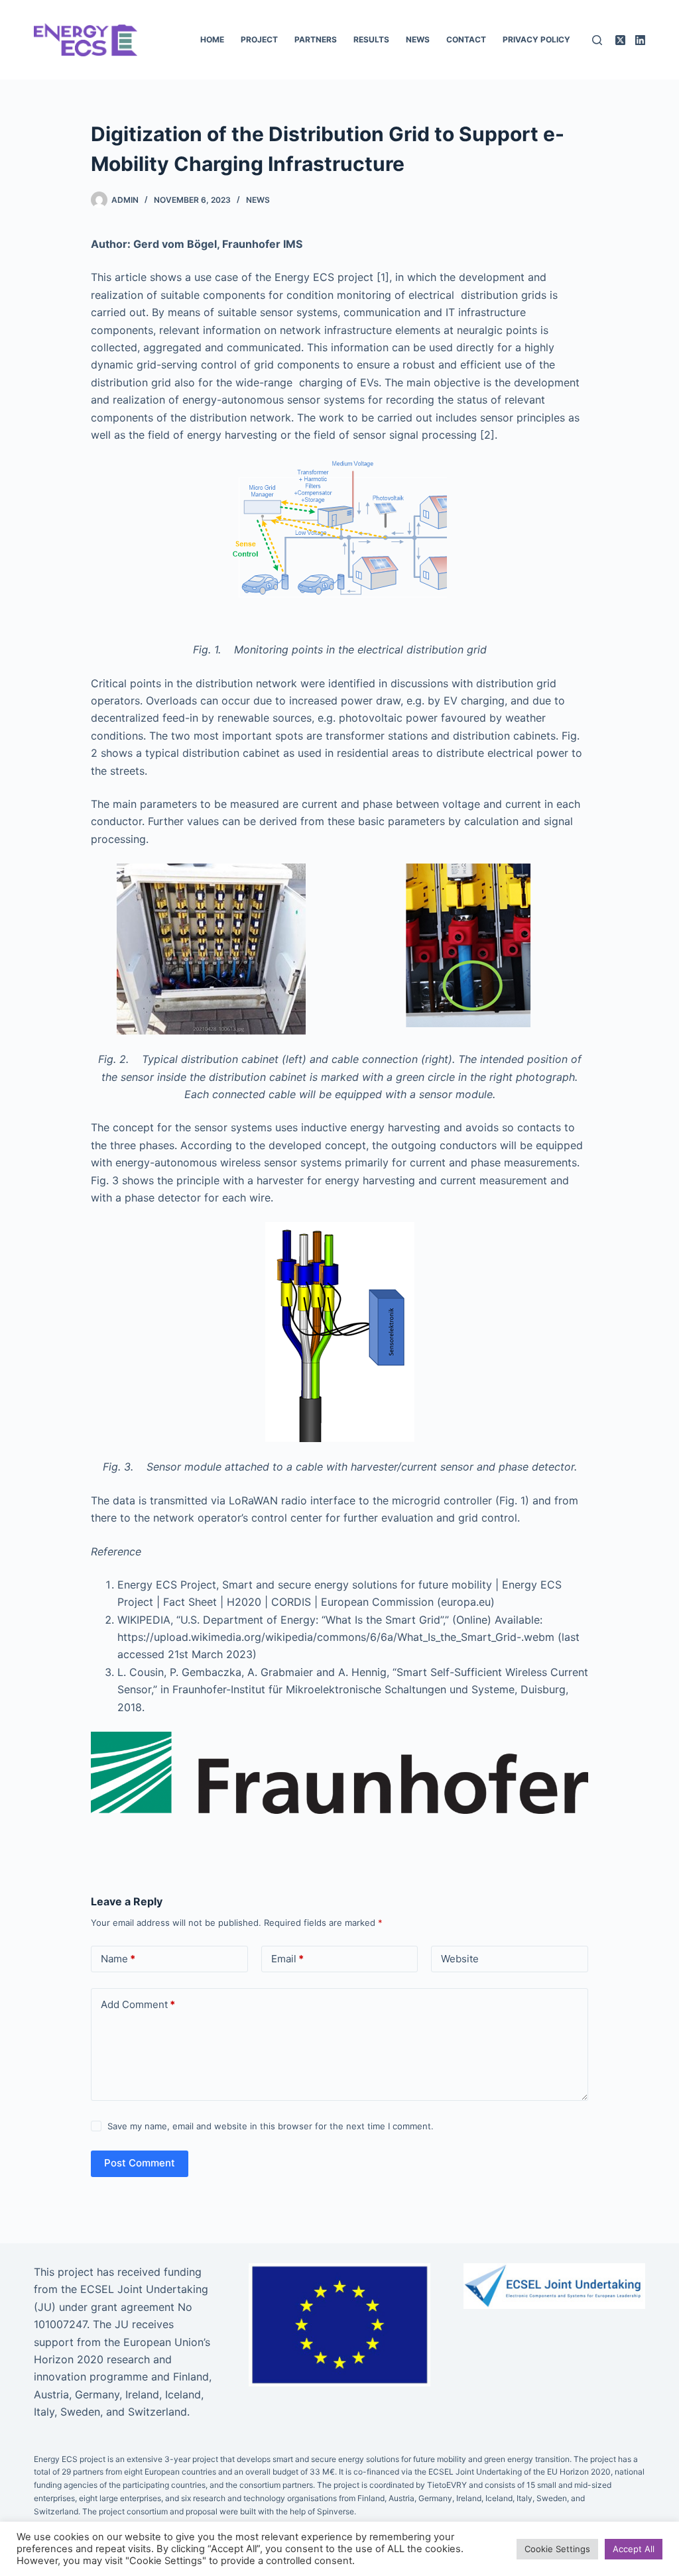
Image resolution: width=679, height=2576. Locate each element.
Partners (316, 39)
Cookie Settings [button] (557, 2549)
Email (287, 1959)
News (418, 39)
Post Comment (140, 2163)
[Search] (597, 40)
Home (212, 39)
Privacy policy (536, 39)
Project (259, 39)
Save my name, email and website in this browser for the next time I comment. (271, 2126)
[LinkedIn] (640, 40)
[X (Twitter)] (620, 40)
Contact (466, 39)
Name (118, 1959)
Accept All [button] (634, 2549)
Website (460, 1959)
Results (371, 39)
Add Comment (138, 2004)
